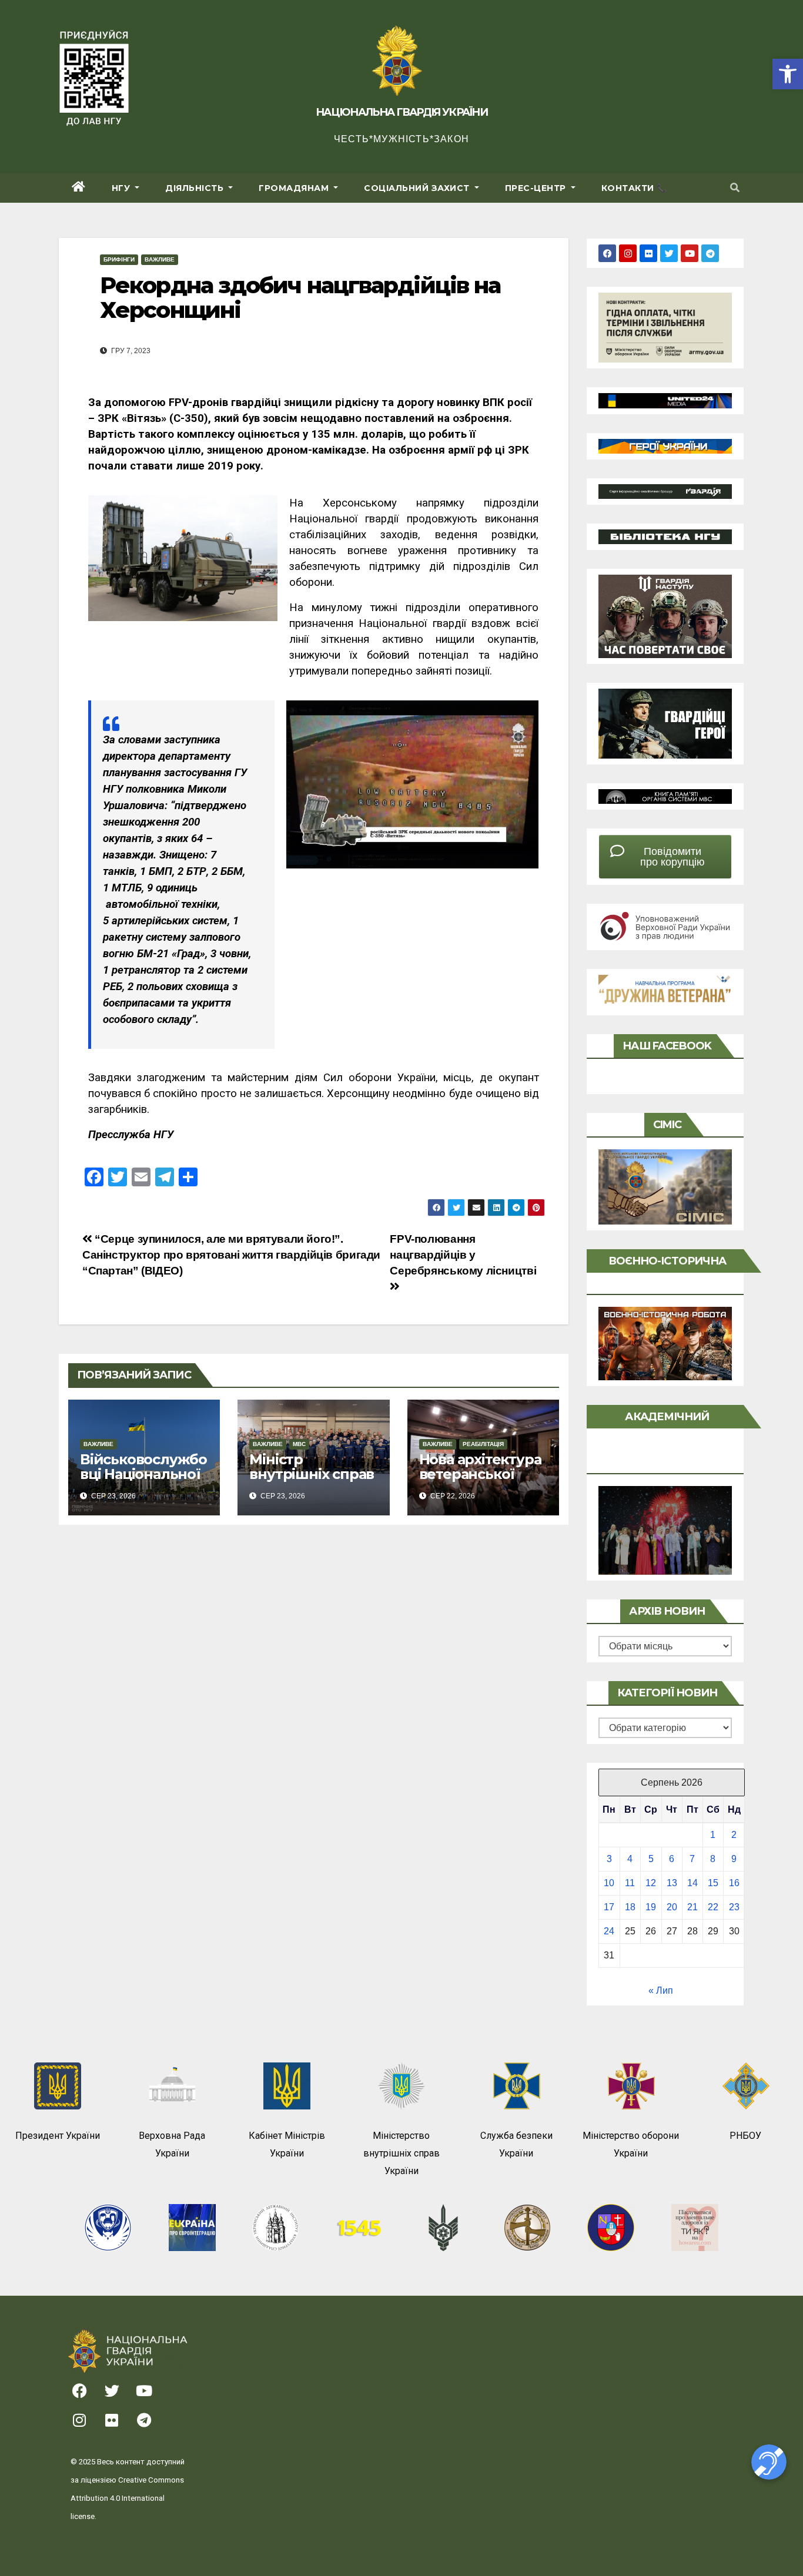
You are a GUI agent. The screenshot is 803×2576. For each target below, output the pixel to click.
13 (672, 1883)
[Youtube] (690, 253)
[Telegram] (710, 253)
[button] (788, 74)
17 (609, 1907)
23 (734, 1907)
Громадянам (295, 188)
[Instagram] (628, 253)
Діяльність (196, 188)
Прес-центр (537, 188)
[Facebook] (607, 253)
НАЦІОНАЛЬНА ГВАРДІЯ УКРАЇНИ (401, 112)
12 (651, 1883)
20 (672, 1907)
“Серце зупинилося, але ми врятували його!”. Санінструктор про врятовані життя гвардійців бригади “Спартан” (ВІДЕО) (231, 1255)
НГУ (122, 188)
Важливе (160, 259)
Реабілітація (483, 1444)
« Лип (661, 1990)
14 (692, 1883)
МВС (299, 1444)
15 (713, 1883)
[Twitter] (669, 253)
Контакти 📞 (634, 188)
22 (713, 1907)
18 (630, 1907)
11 (630, 1883)
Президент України (58, 2136)
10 (609, 1883)
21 (692, 1907)
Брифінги (119, 259)
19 (651, 1907)
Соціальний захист (418, 188)
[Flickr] (648, 253)
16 (734, 1883)
